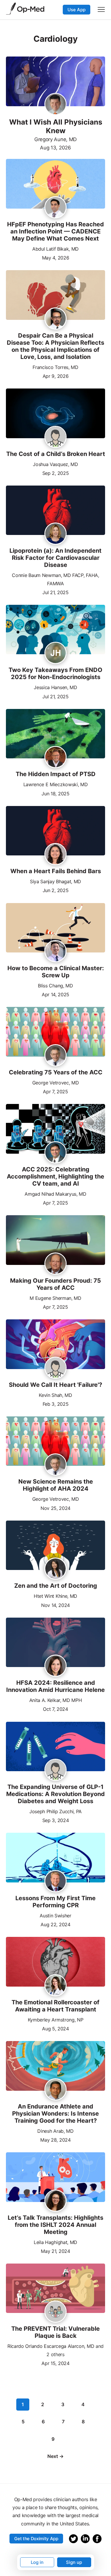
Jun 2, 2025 (55, 890)
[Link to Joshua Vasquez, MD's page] (55, 437)
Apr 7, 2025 (55, 1091)
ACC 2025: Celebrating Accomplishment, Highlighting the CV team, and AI (55, 1176)
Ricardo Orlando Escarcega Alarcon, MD (51, 2346)
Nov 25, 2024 (55, 1508)
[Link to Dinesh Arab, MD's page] (55, 2090)
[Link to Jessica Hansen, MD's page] (55, 653)
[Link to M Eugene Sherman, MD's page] (55, 1264)
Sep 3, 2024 (55, 1820)
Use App (77, 10)
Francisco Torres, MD (55, 367)
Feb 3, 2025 (55, 1404)
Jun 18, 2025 (55, 793)
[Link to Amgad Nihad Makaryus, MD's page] (55, 1153)
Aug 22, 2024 (55, 1924)
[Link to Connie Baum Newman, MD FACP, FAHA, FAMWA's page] (55, 534)
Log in (37, 2562)
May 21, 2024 (55, 2251)
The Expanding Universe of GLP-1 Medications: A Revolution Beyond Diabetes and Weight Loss (55, 1794)
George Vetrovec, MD (56, 1083)
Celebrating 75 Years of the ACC (56, 1072)
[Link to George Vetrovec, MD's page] (55, 1056)
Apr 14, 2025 (55, 994)
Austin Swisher (55, 1916)
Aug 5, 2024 (55, 2028)
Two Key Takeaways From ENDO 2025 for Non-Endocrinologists (55, 673)
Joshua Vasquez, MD (55, 464)
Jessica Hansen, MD (55, 687)
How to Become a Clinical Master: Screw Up (56, 972)
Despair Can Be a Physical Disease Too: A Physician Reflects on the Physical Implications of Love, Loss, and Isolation (55, 346)
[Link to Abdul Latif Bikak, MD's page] (55, 208)
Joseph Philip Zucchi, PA (55, 1811)
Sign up (74, 2562)
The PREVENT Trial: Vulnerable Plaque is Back (55, 2332)
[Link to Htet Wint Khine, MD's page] (55, 1569)
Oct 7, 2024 (55, 1709)
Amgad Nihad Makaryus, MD (55, 1194)
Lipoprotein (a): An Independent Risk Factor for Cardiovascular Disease (55, 558)
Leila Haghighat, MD (55, 2242)
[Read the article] (55, 184)
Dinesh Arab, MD (55, 2131)
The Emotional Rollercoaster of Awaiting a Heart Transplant (55, 2006)
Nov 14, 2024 (55, 1605)
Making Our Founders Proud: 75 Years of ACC (55, 1284)
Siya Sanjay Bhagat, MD (55, 881)
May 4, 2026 (55, 257)
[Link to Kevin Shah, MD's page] (55, 1368)
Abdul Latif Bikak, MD (55, 249)
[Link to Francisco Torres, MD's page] (55, 319)
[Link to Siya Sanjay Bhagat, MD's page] (55, 855)
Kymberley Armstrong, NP (56, 2020)
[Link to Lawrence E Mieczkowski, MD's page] (55, 757)
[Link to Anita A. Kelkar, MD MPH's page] (55, 1666)
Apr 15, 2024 (55, 2363)
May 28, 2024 (55, 2139)
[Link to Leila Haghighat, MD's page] (55, 2201)
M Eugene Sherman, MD (55, 1298)
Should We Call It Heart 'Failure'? (55, 1385)
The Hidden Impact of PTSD (56, 774)
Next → (55, 2456)
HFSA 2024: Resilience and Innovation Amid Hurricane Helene (55, 1686)
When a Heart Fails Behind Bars (56, 871)
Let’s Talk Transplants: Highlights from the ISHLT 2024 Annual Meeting (55, 2225)
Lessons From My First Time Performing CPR (55, 1902)
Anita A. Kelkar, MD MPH (56, 1700)
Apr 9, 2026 (55, 376)
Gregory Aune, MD (55, 139)
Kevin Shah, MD (55, 1395)
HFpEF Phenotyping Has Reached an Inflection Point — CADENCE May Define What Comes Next (55, 231)
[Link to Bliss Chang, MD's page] (55, 952)
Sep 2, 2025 (55, 473)
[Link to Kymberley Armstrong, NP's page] (55, 1986)
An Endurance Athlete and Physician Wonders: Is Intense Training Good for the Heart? (55, 2114)
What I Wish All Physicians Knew (56, 126)
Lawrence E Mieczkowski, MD (56, 784)
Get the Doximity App (36, 2539)
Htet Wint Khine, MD (55, 1596)
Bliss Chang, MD (55, 986)
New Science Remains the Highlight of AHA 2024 (56, 1485)
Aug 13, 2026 (55, 148)
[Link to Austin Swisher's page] (55, 1882)
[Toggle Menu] (101, 9)
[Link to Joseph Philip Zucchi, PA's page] (55, 1770)
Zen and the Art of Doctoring (56, 1586)
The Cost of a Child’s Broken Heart (56, 454)
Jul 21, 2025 (55, 592)
